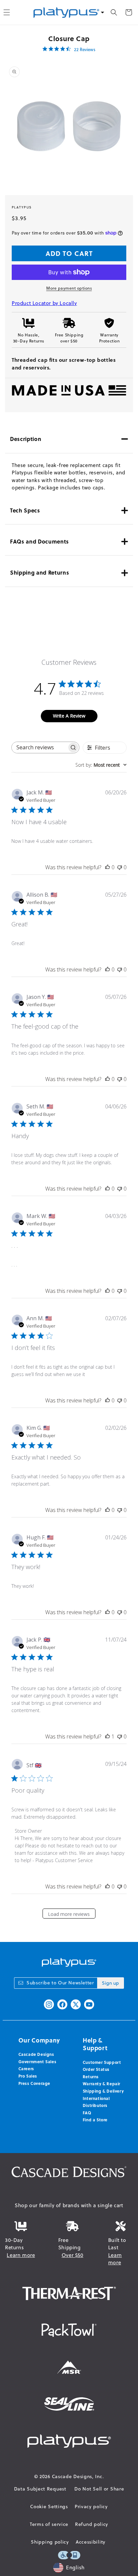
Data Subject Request (40, 2489)
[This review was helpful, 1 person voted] (108, 1736)
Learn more (21, 2255)
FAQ (87, 2113)
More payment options (69, 288)
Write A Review (69, 716)
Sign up (110, 1983)
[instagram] (49, 2004)
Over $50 (73, 2255)
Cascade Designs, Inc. (78, 2476)
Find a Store (95, 2120)
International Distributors (96, 2102)
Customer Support (102, 2062)
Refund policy (92, 2524)
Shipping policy (50, 2542)
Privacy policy (91, 2507)
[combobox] (101, 765)
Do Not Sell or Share (99, 2489)
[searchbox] (39, 747)
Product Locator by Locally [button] (44, 303)
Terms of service (49, 2524)
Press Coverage (34, 2083)
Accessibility (91, 2542)
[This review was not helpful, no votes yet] (120, 867)
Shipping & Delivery (103, 2091)
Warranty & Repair (101, 2084)
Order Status (96, 2069)
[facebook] (62, 2004)
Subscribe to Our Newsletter (60, 1983)
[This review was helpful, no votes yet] (108, 867)
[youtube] (89, 2004)
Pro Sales (28, 2076)
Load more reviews (69, 1914)
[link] (69, 49)
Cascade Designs (36, 2054)
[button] (114, 12)
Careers (26, 2069)
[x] (76, 2004)
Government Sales (38, 2062)
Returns (91, 2077)
